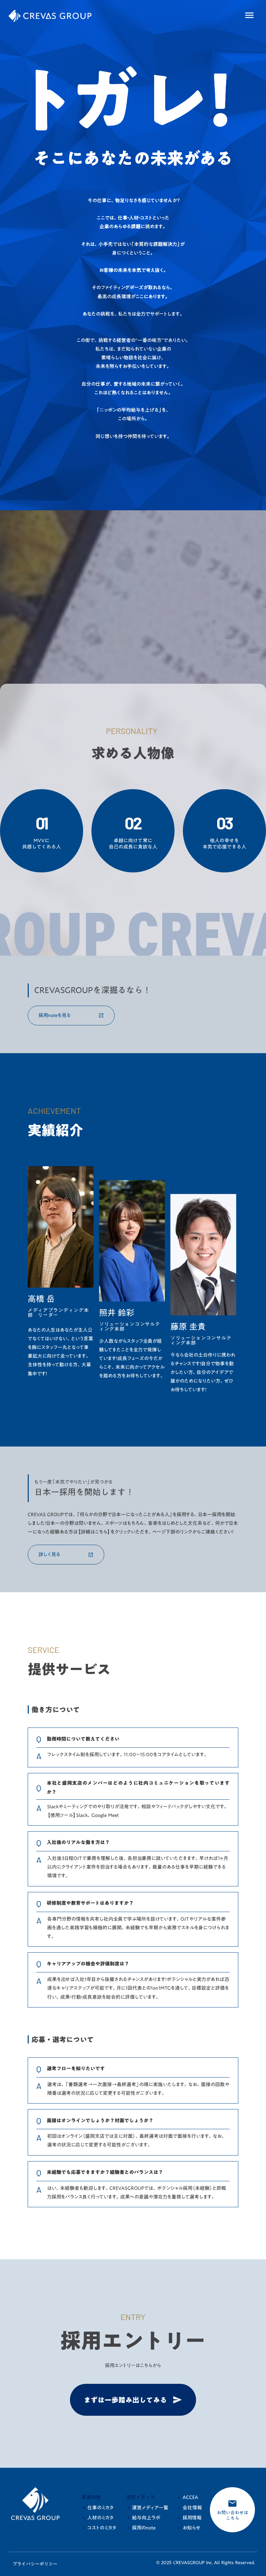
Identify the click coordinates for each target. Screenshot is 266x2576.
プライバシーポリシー (35, 2564)
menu (249, 15)
